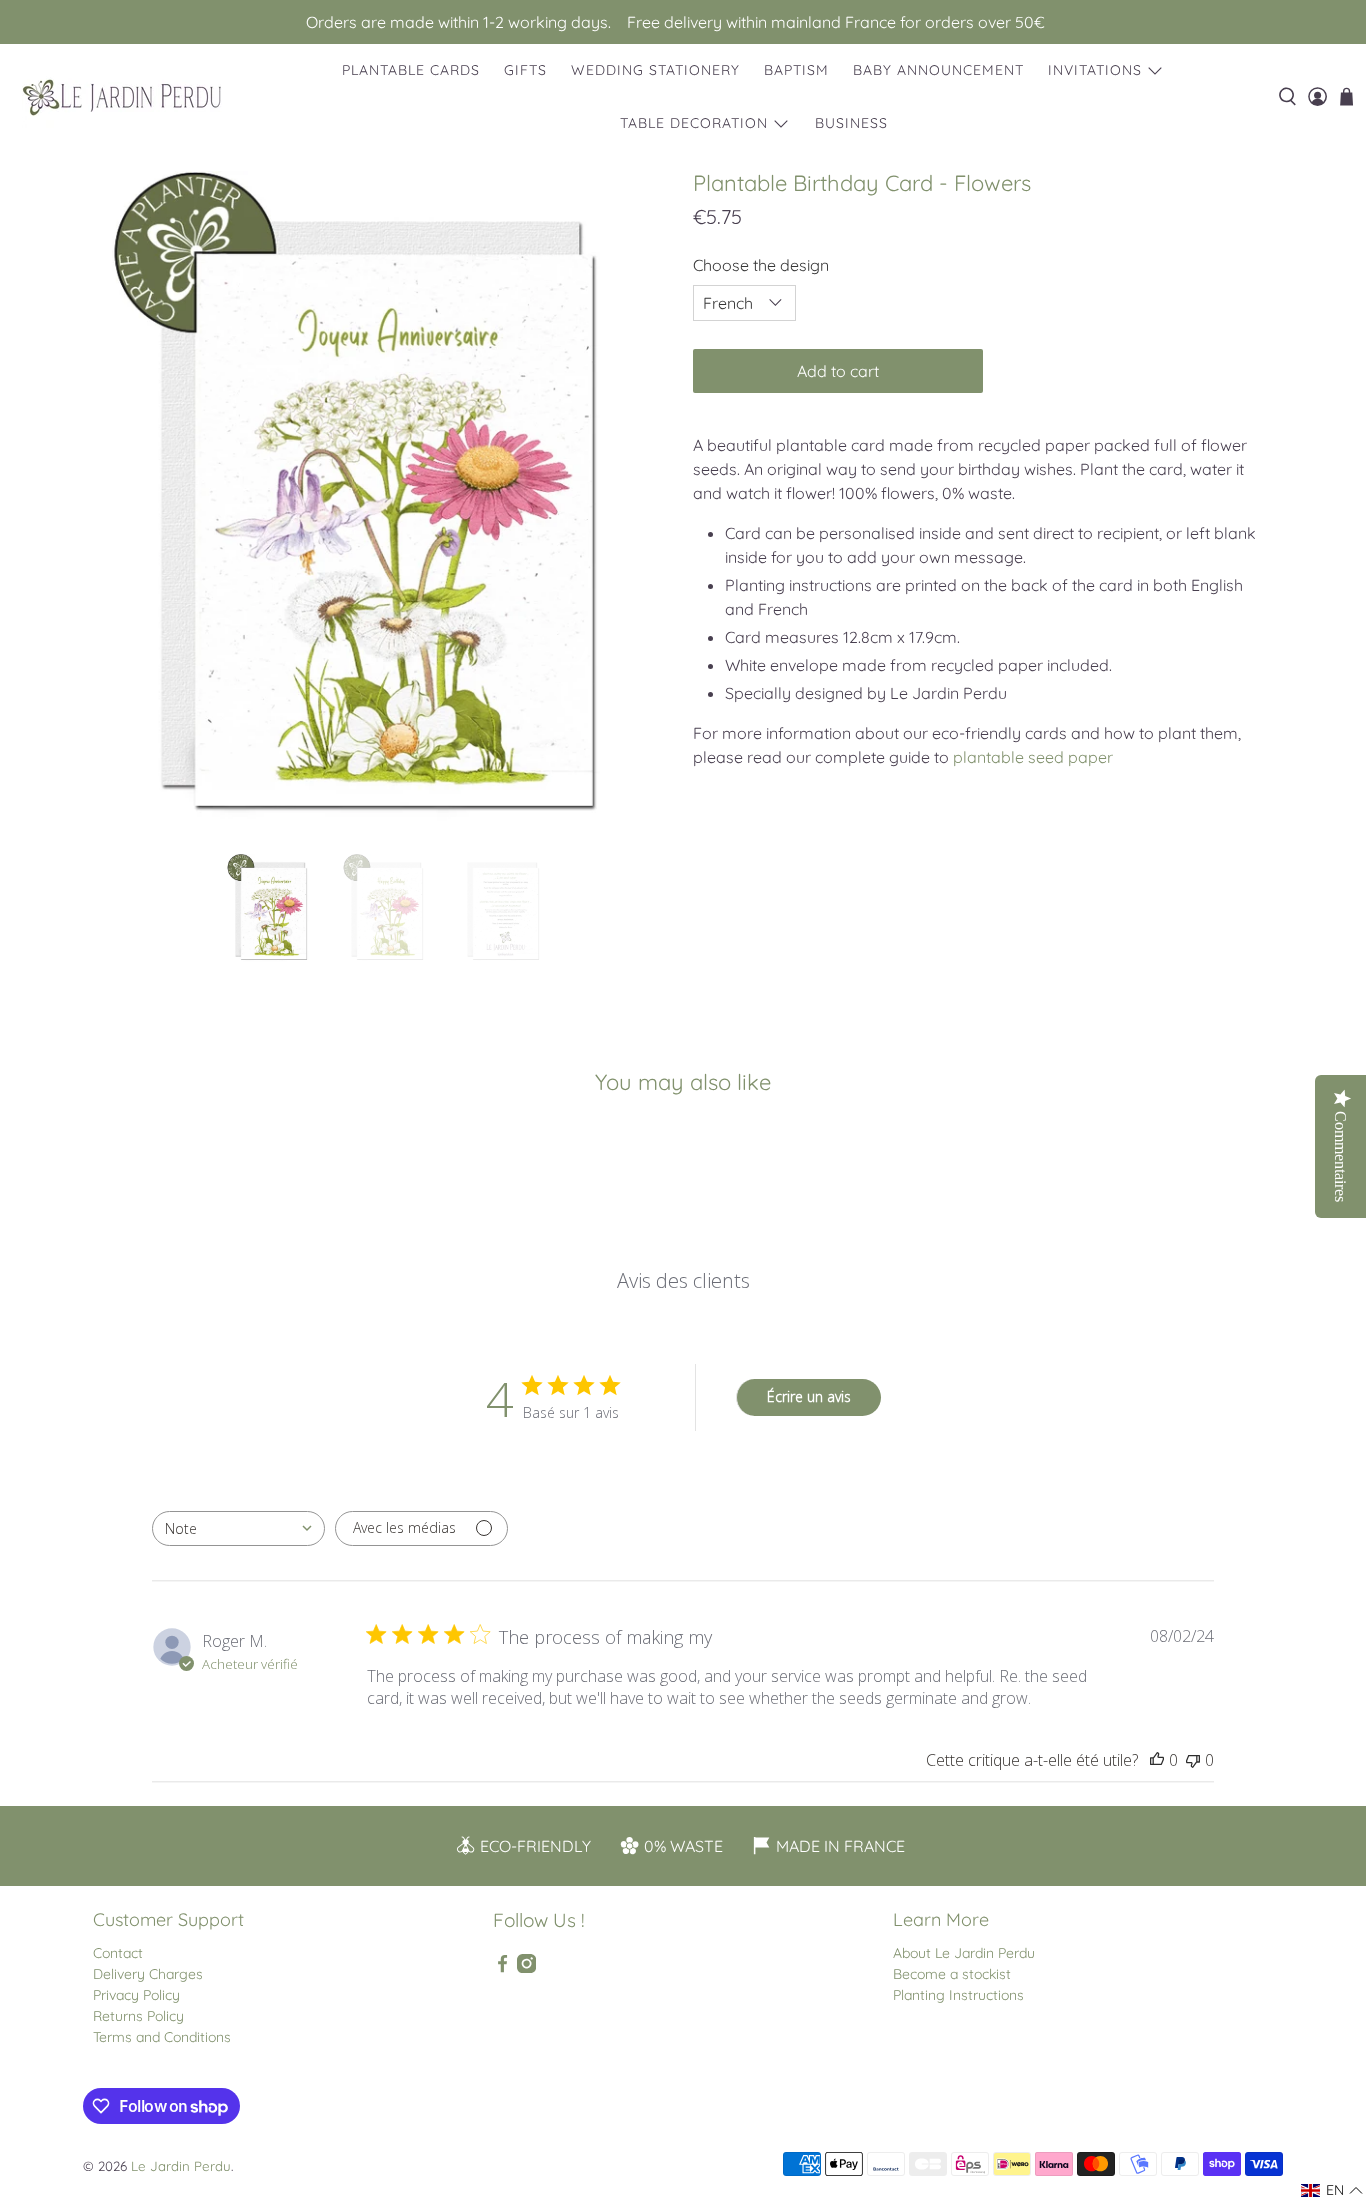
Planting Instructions (958, 1995)
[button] (1332, 2190)
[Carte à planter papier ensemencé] (383, 502)
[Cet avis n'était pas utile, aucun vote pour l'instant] (1193, 1760)
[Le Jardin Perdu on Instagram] (526, 1968)
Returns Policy (138, 2016)
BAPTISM (796, 70)
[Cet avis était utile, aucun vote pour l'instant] (1157, 1760)
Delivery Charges (148, 1974)
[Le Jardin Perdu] (122, 97)
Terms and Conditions (162, 2037)
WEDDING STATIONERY (655, 70)
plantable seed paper (1033, 757)
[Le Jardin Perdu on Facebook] (502, 1968)
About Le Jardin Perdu (964, 1953)
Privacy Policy (136, 1995)
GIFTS (525, 70)
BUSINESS (851, 123)
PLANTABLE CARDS (411, 70)
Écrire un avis (809, 1396)
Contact (118, 1953)
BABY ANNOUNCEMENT (938, 70)
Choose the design (761, 265)
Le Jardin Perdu (181, 2166)
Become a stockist (952, 1974)
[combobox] (238, 1528)
